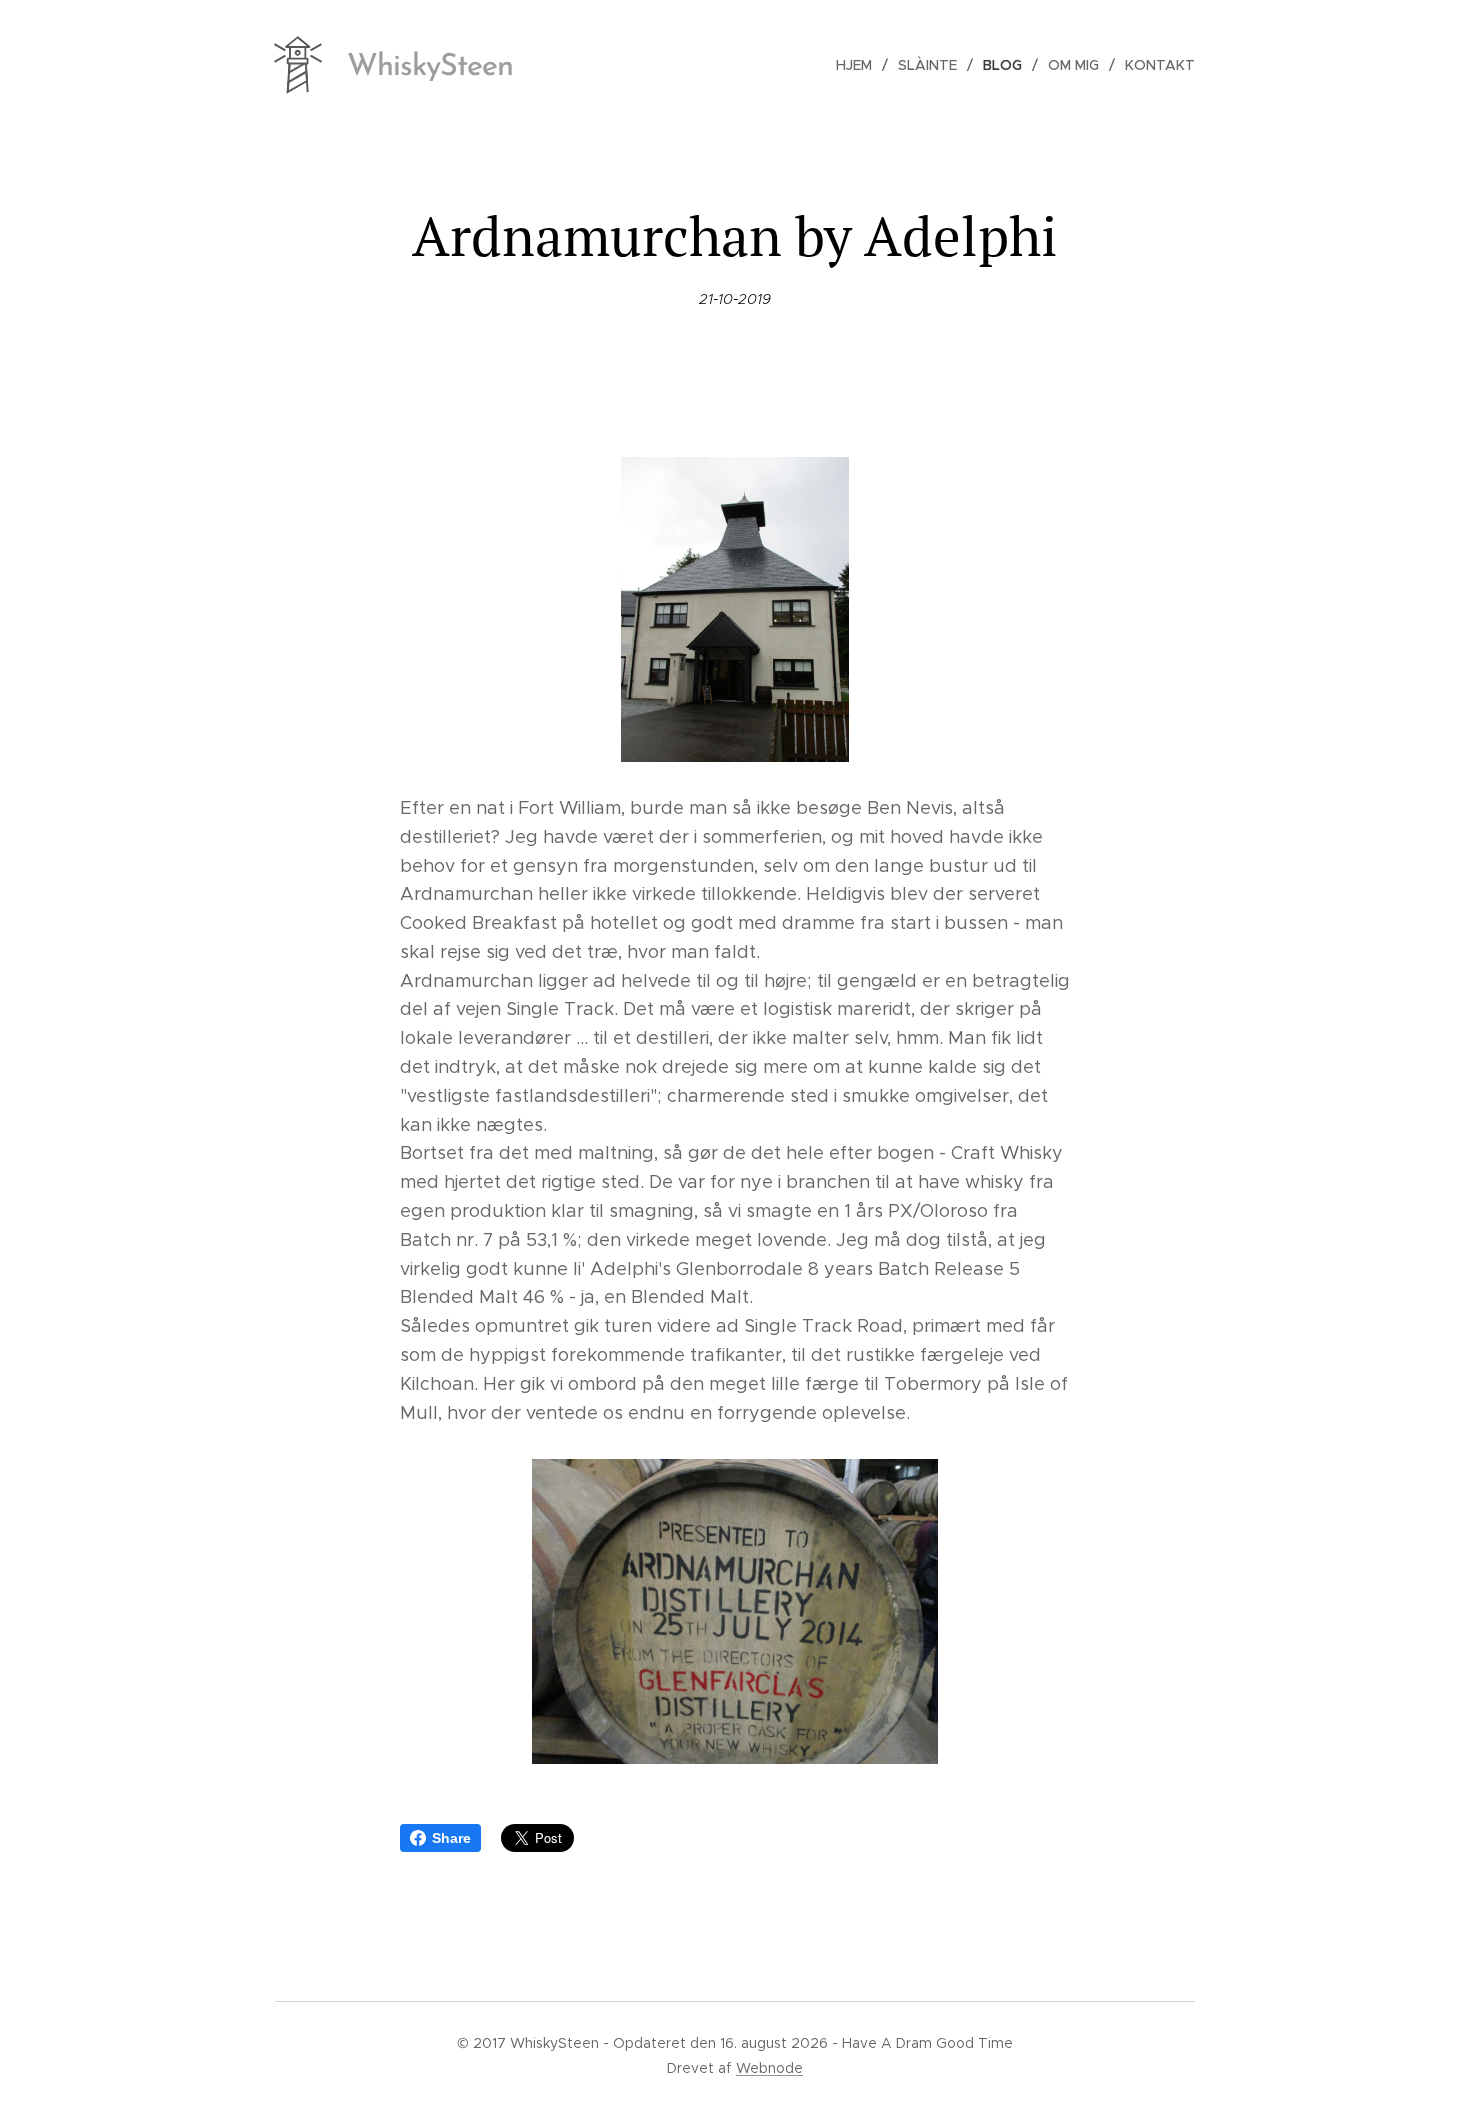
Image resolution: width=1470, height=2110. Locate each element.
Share (451, 1838)
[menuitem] (859, 65)
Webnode (769, 2068)
